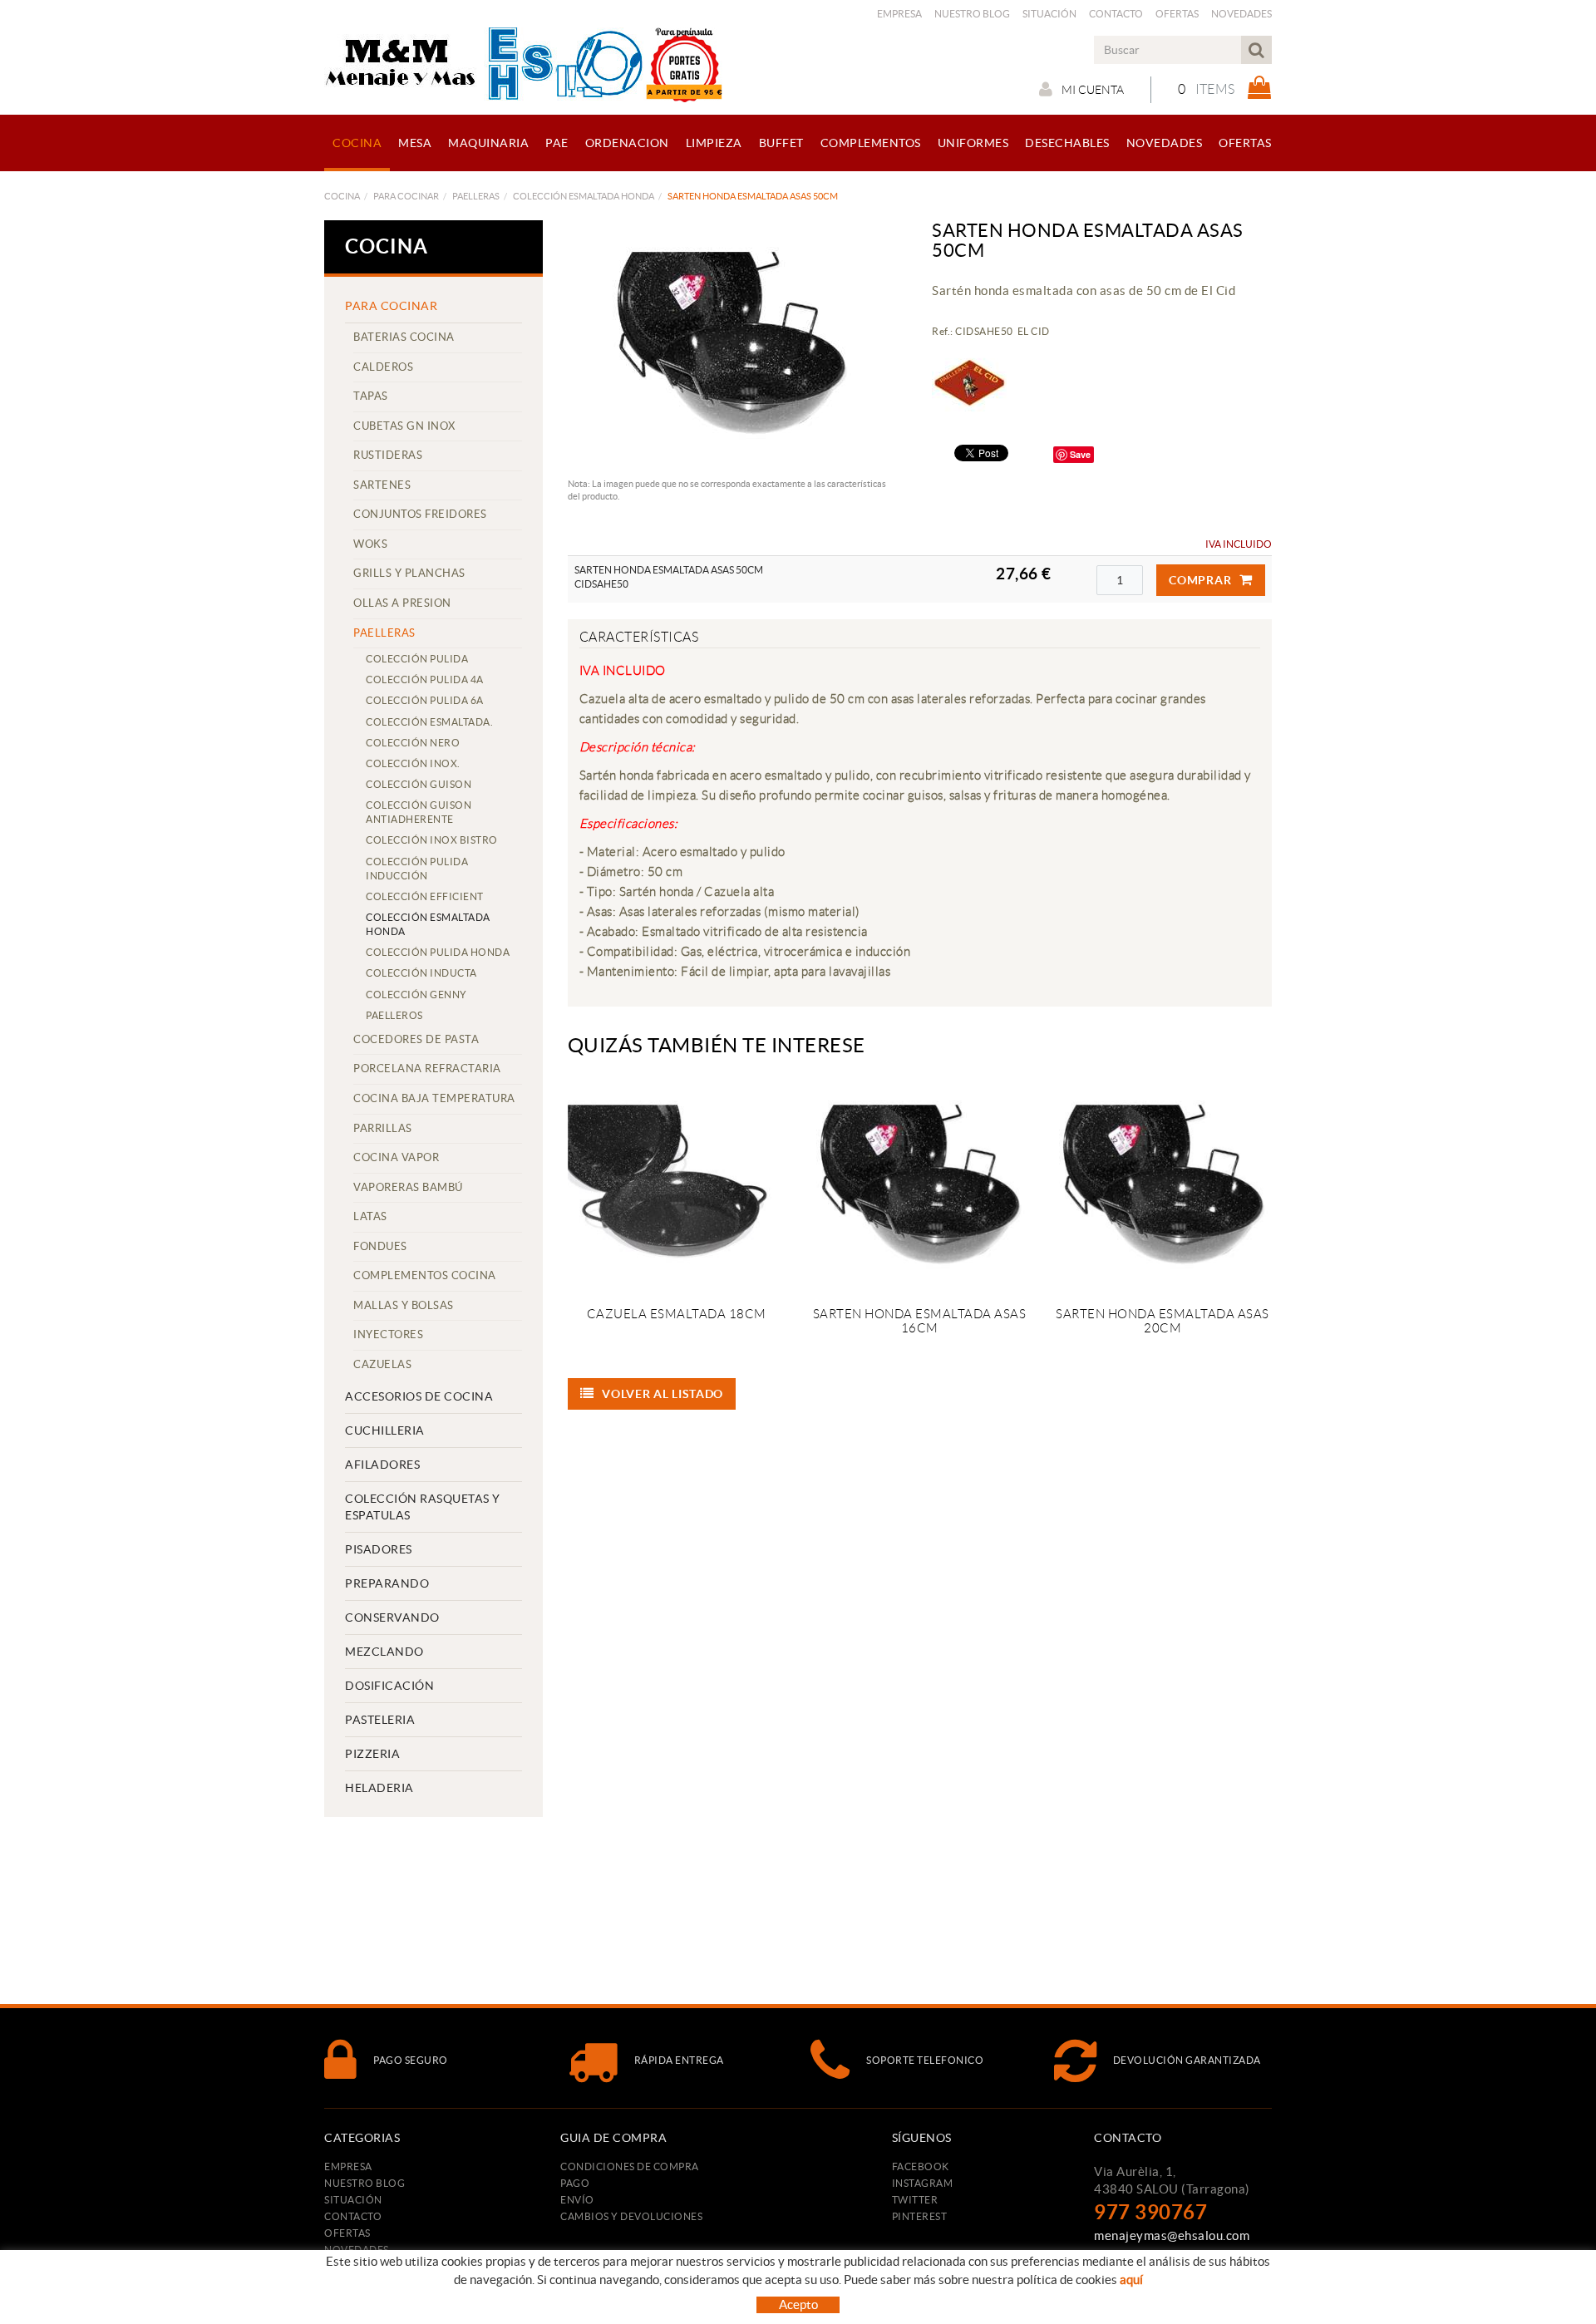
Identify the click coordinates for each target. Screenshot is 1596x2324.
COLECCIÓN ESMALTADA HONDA (584, 196)
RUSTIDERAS (388, 455)
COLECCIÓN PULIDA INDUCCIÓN (417, 869)
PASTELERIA (380, 1720)
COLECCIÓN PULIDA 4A (425, 679)
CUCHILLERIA (385, 1430)
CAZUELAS (382, 1364)
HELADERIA (379, 1788)
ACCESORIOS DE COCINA (419, 1396)
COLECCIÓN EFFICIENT (425, 896)
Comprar (1200, 580)
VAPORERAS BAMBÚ (408, 1187)
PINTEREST (920, 2216)
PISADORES (379, 1549)
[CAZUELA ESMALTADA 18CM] (677, 1186)
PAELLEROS (394, 1015)
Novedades (1241, 14)
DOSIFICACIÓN (389, 1686)
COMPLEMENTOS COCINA (425, 1275)
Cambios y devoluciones (631, 2216)
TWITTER (915, 2200)
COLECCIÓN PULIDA (417, 659)
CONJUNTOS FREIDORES (420, 514)
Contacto (1116, 14)
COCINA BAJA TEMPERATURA (434, 1098)
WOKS (370, 544)
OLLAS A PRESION (402, 603)
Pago (575, 2183)
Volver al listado (663, 1394)
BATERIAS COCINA (404, 337)
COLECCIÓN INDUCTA (421, 973)
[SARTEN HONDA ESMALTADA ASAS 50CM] (731, 345)
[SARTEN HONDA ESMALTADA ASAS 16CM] (919, 1186)
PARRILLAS (383, 1128)
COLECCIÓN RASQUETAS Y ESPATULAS (423, 1507)
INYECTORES (388, 1334)
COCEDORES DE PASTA (416, 1039)
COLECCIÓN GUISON (419, 784)
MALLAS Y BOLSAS (404, 1305)
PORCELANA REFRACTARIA (427, 1068)
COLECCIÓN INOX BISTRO (432, 840)
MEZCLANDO (384, 1652)
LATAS (370, 1216)
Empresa (899, 14)
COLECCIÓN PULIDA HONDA (438, 952)
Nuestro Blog (972, 14)
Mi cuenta (1093, 90)
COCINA (342, 196)
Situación (1049, 14)
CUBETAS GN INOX (404, 426)
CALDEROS (383, 367)
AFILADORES (382, 1465)
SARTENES (382, 485)
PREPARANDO (387, 1583)
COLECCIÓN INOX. (413, 763)
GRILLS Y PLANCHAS (409, 573)
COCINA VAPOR (396, 1157)
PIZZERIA (372, 1754)
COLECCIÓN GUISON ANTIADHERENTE (419, 812)
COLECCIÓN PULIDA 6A (425, 700)
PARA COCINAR (406, 196)
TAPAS (371, 396)
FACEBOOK (921, 2166)
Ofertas (1177, 14)
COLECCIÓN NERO (413, 743)
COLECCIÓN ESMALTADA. (429, 722)
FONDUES (380, 1246)
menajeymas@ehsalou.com (1172, 2235)
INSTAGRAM (923, 2183)
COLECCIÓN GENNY (416, 995)
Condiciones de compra (630, 2166)
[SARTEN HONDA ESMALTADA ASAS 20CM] (1162, 1186)
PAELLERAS (476, 196)
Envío (577, 2200)
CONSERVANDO (392, 1617)
